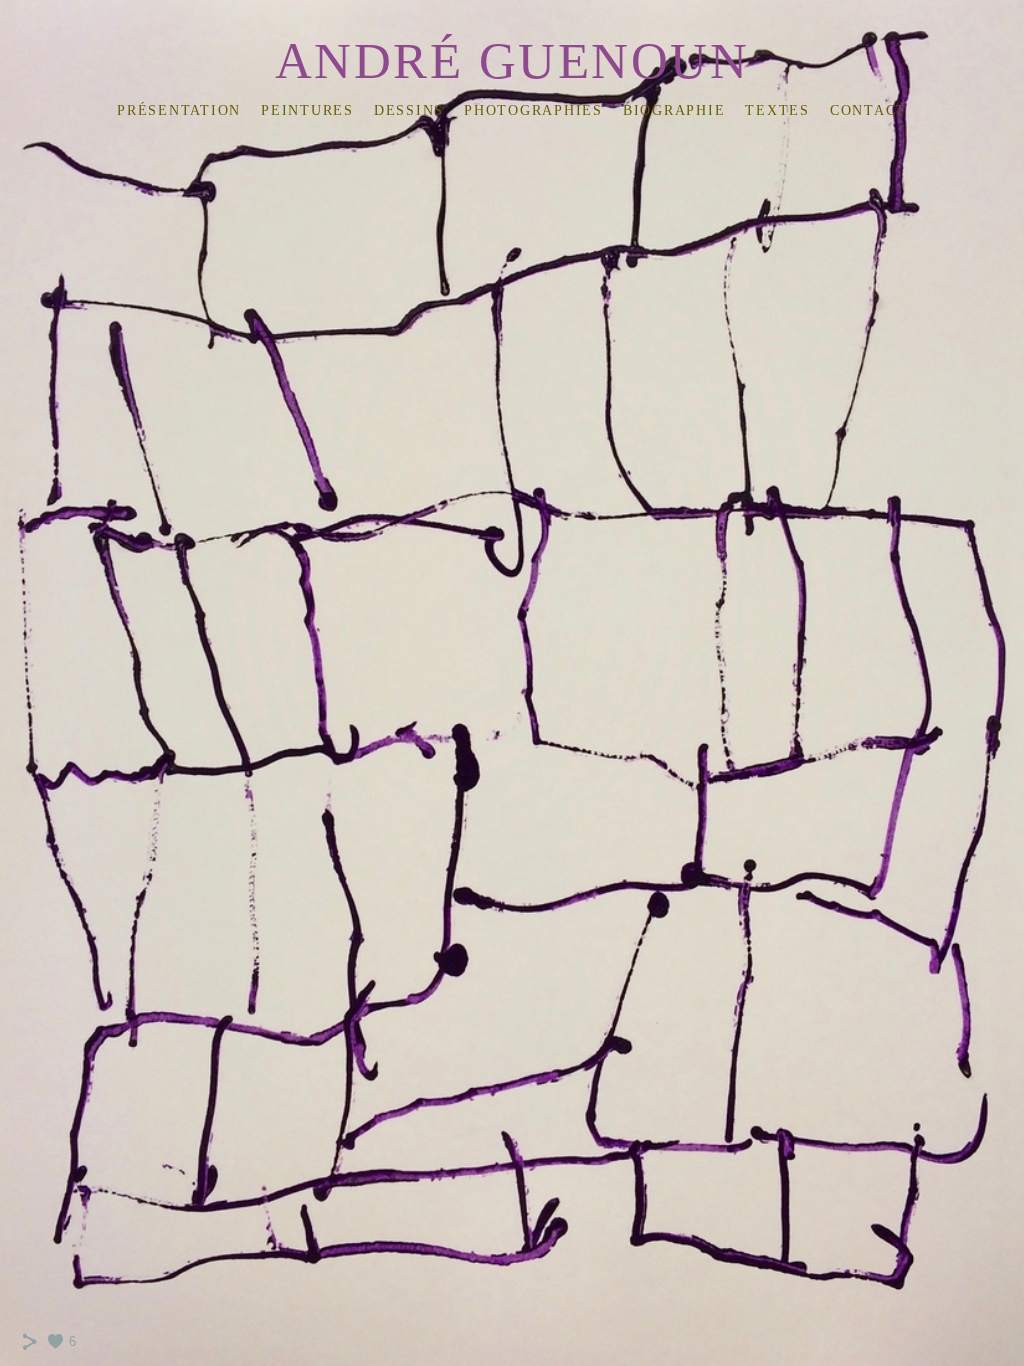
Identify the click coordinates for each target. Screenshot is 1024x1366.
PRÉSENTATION (179, 110)
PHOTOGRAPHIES (533, 110)
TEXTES (777, 110)
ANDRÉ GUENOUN (512, 61)
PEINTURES (307, 110)
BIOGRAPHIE (674, 110)
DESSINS (409, 110)
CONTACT (868, 110)
